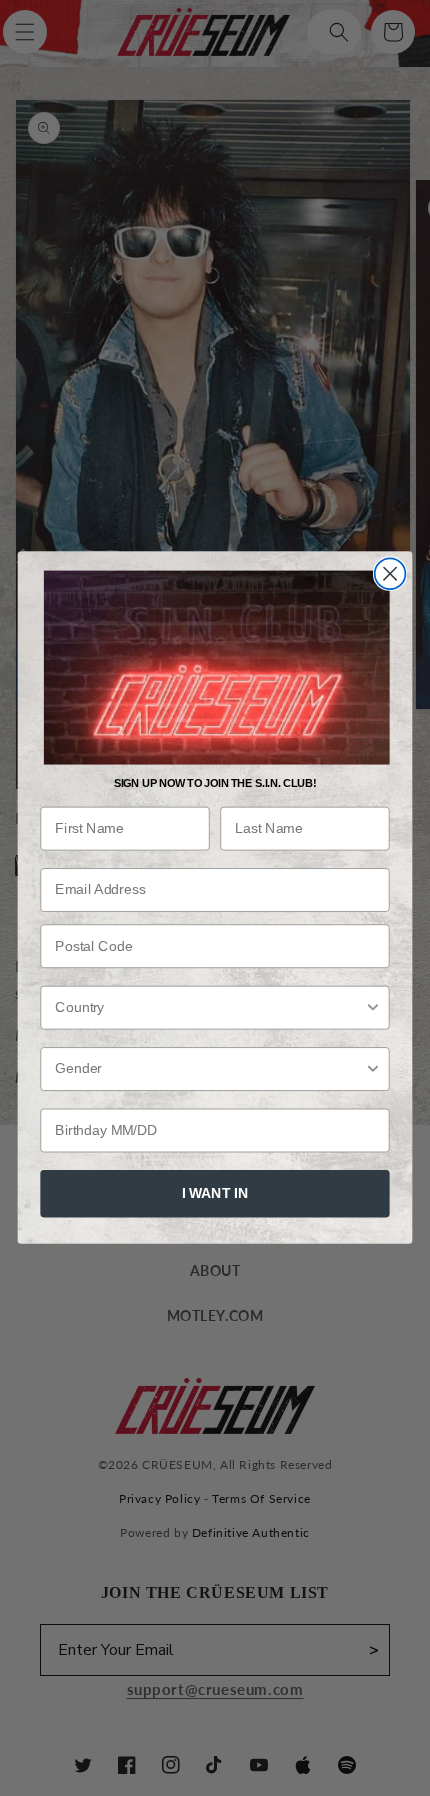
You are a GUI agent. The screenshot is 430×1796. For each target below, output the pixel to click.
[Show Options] (373, 1008)
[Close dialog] (390, 574)
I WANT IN (215, 1193)
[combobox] (209, 1008)
